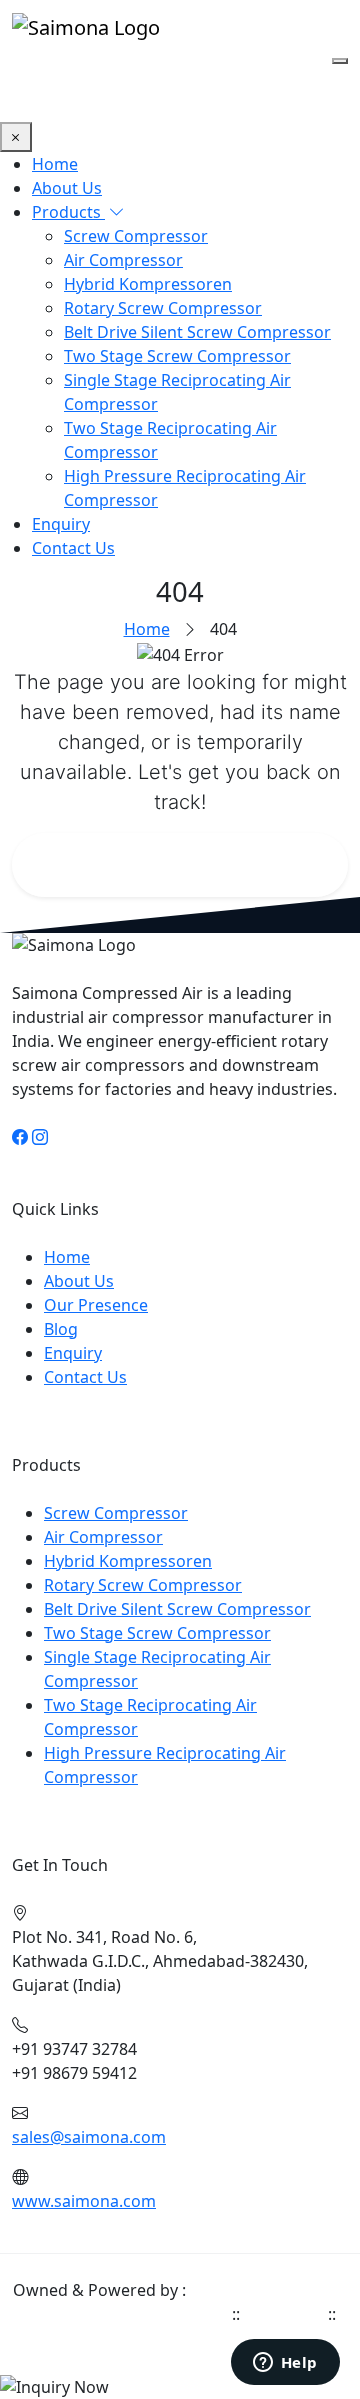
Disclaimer (284, 2314)
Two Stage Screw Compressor (177, 356)
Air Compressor (123, 260)
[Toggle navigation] (340, 61)
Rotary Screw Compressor (163, 308)
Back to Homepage (193, 864)
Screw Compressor (136, 236)
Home (55, 164)
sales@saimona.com (89, 2137)
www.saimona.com (84, 2201)
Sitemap (180, 2338)
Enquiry (61, 524)
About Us (67, 188)
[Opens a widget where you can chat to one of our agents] (285, 2364)
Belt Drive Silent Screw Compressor (197, 332)
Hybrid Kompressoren (148, 284)
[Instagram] (40, 1137)
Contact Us (73, 548)
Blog (61, 1329)
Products (68, 212)
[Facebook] (20, 1137)
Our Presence (96, 1305)
